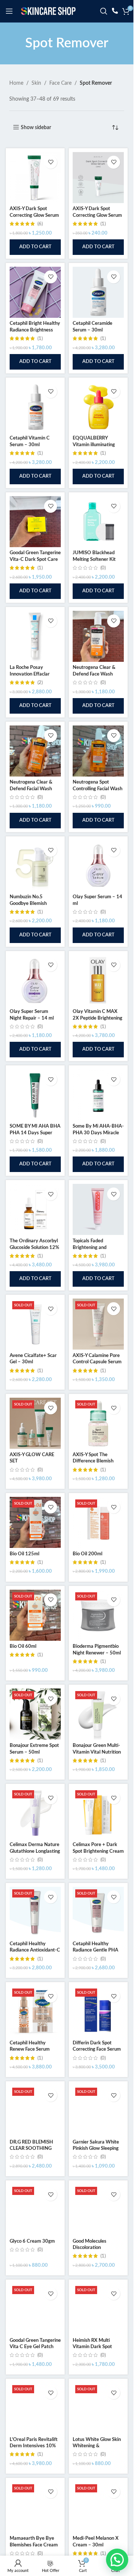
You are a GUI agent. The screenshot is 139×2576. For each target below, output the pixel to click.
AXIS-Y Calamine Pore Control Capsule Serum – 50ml (97, 1362)
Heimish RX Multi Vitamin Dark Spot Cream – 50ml (92, 2347)
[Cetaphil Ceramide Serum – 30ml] (98, 292)
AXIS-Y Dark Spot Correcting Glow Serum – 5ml (97, 215)
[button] (35, 247)
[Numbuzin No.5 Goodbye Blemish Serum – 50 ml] (35, 866)
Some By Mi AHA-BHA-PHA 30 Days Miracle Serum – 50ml (98, 1133)
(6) (40, 224)
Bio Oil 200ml (87, 1554)
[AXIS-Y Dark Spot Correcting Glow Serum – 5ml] (98, 178)
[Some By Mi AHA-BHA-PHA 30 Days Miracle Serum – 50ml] (98, 1095)
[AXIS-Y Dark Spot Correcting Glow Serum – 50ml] (35, 178)
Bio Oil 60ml (23, 1646)
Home (16, 83)
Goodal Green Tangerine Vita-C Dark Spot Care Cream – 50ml (35, 559)
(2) (40, 683)
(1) (103, 224)
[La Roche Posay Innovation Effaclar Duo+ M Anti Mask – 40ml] (35, 636)
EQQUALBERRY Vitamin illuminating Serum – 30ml (94, 445)
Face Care (60, 83)
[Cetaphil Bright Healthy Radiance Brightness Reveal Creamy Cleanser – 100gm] (35, 292)
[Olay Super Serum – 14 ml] (98, 866)
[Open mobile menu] (9, 11)
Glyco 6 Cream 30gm (32, 2241)
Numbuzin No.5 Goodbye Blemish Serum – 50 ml (28, 903)
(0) (103, 568)
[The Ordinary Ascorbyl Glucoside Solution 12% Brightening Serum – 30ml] (35, 1209)
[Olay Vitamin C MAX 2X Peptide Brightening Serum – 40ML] (98, 980)
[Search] (104, 11)
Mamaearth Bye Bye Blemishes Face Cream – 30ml (34, 2545)
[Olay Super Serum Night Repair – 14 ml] (35, 980)
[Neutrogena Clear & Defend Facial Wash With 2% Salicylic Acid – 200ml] (35, 751)
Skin (36, 83)
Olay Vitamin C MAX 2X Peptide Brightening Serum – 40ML (97, 1018)
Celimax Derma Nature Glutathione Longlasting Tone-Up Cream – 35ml (35, 1851)
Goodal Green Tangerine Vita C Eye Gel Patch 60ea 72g (35, 2347)
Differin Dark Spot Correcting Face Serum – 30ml (97, 2049)
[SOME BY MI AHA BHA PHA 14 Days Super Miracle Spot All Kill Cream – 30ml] (35, 1095)
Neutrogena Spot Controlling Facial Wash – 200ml (97, 789)
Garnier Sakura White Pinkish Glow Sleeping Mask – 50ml (96, 2149)
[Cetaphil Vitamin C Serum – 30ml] (35, 407)
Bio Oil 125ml (24, 1554)
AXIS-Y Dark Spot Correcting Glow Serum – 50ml (34, 215)
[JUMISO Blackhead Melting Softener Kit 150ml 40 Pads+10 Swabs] (98, 522)
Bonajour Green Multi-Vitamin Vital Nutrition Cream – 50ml (97, 1752)
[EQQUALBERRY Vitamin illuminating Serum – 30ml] (98, 407)
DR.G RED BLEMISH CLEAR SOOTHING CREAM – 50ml (31, 2149)
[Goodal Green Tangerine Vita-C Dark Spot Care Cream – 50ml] (35, 522)
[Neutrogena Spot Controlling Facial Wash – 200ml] (98, 751)
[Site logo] (48, 11)
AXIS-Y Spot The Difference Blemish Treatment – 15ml (93, 1461)
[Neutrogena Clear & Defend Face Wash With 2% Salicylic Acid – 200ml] (98, 636)
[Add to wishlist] (51, 162)
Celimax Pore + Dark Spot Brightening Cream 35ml (98, 1851)
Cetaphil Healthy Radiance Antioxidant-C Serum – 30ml (35, 1950)
